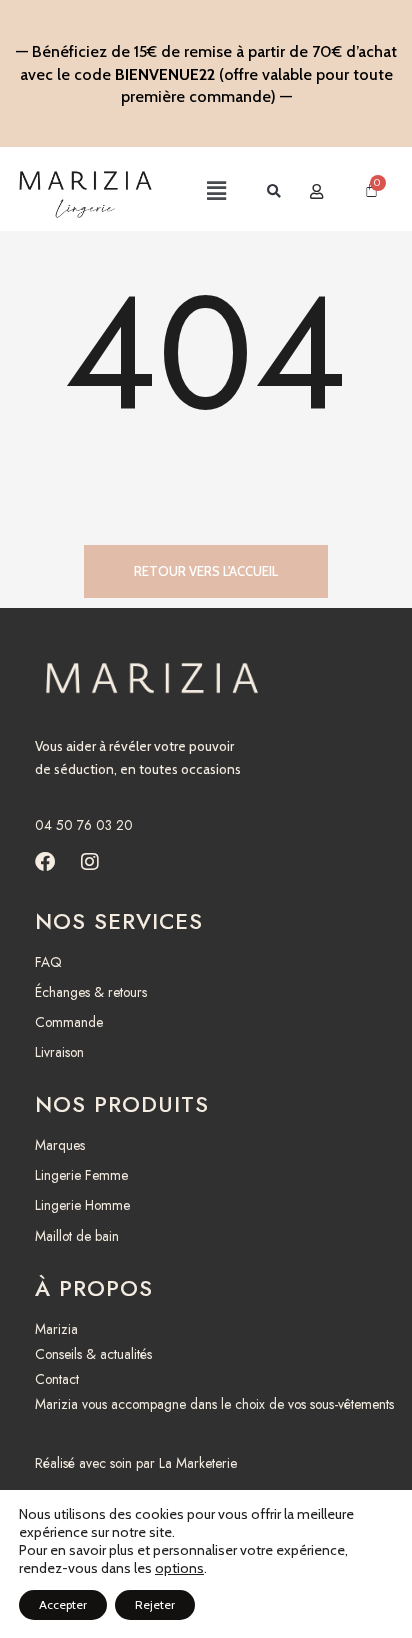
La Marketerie (198, 1463)
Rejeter (155, 1604)
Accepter (63, 1604)
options (179, 1568)
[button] (196, 192)
